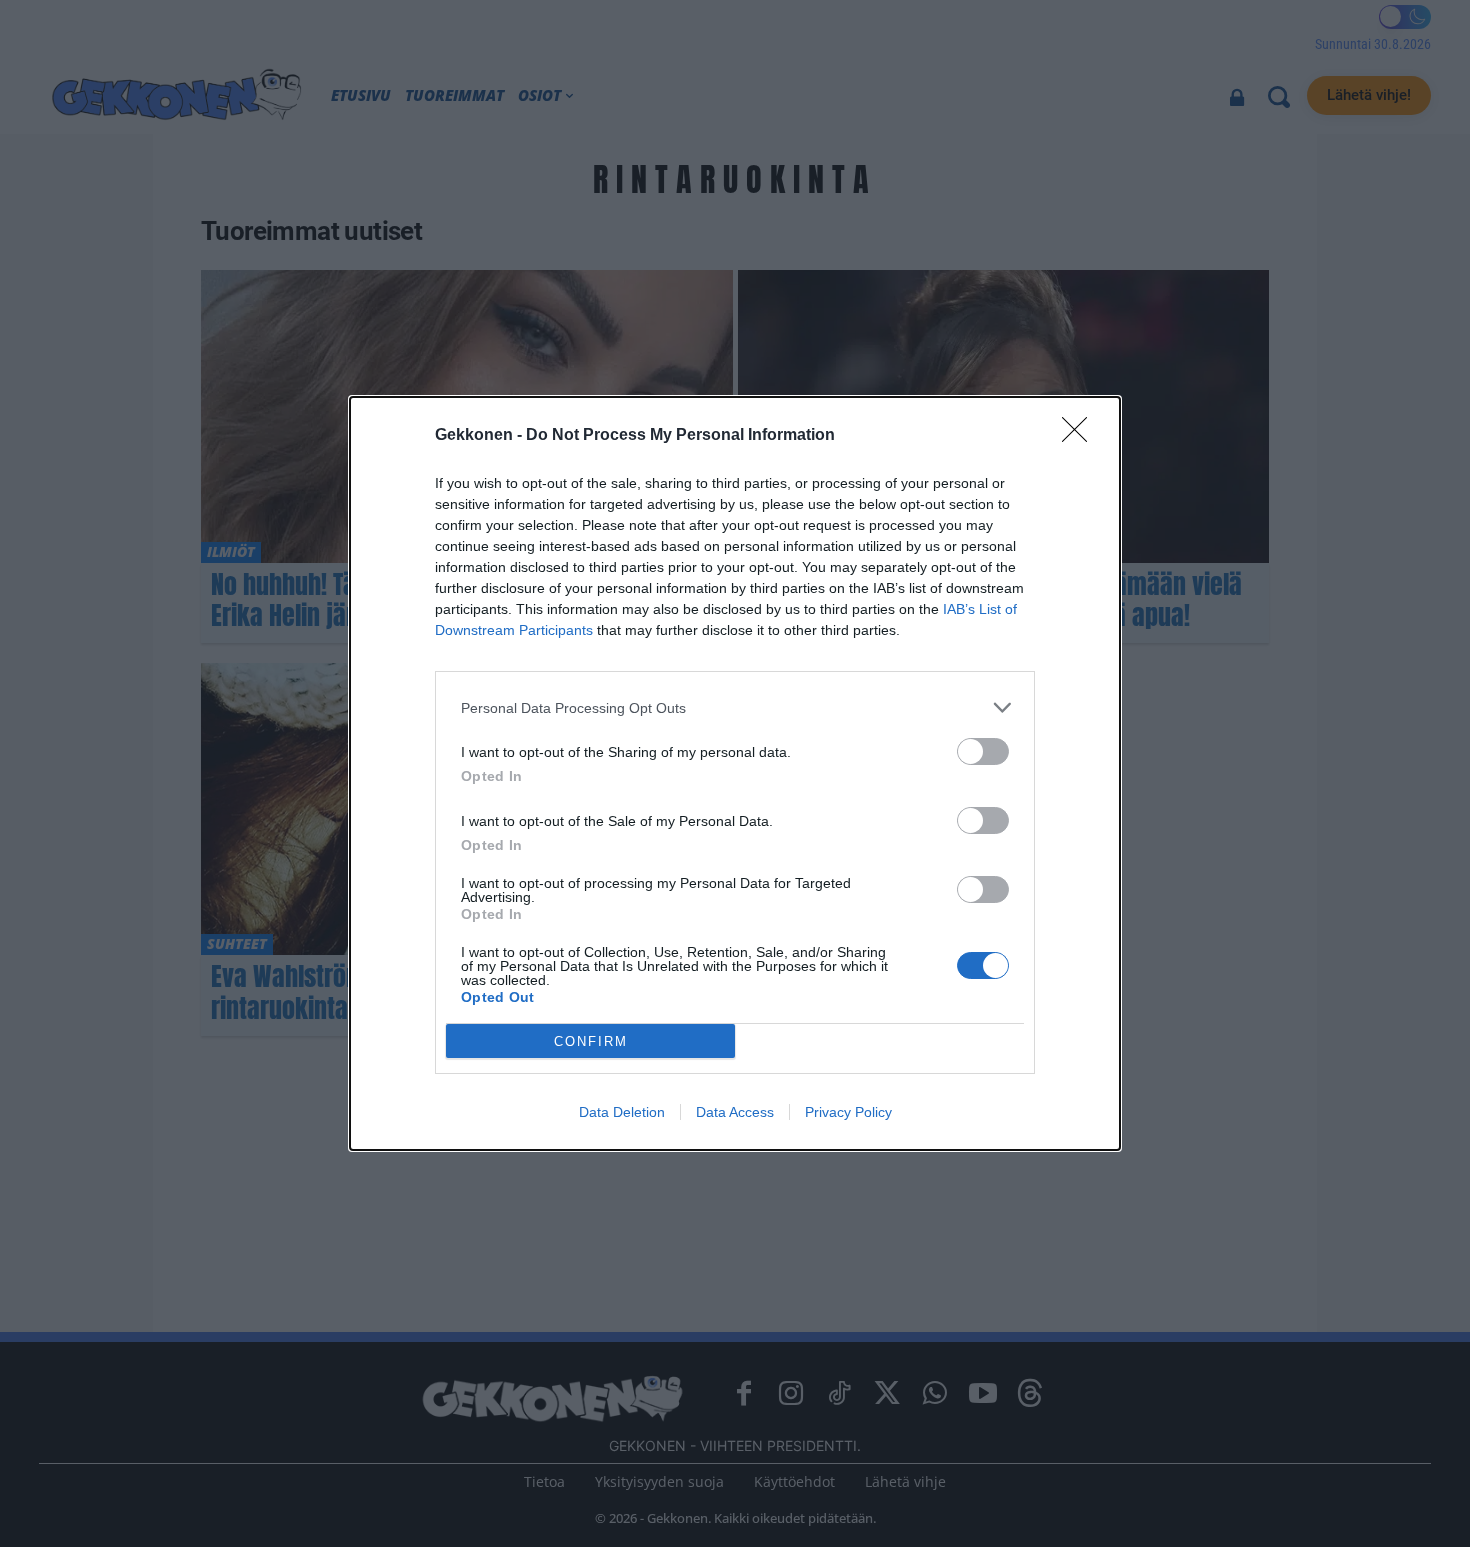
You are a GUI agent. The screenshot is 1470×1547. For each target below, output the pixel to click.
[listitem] (735, 707)
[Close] (1081, 436)
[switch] (983, 751)
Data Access (735, 1112)
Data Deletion (622, 1112)
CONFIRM (591, 1041)
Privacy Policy (848, 1112)
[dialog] (735, 773)
